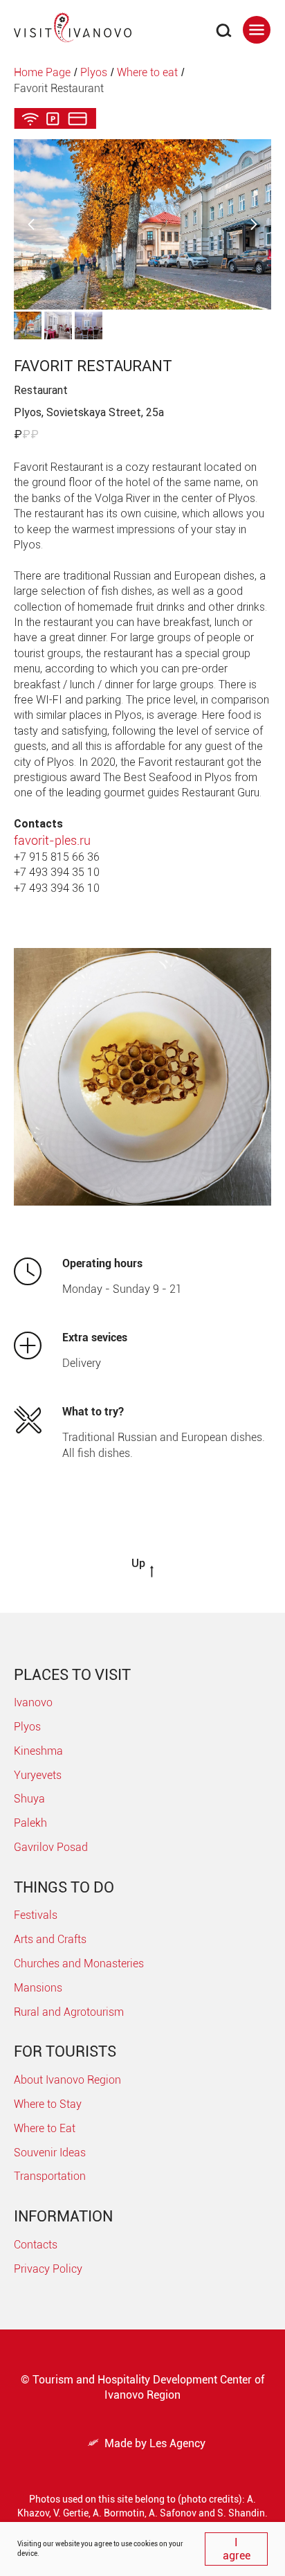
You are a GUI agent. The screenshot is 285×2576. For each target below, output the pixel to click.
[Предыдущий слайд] (31, 225)
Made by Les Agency (147, 2443)
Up (138, 1563)
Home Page (42, 72)
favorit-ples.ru (52, 840)
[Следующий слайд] (254, 225)
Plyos (94, 72)
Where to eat (147, 72)
